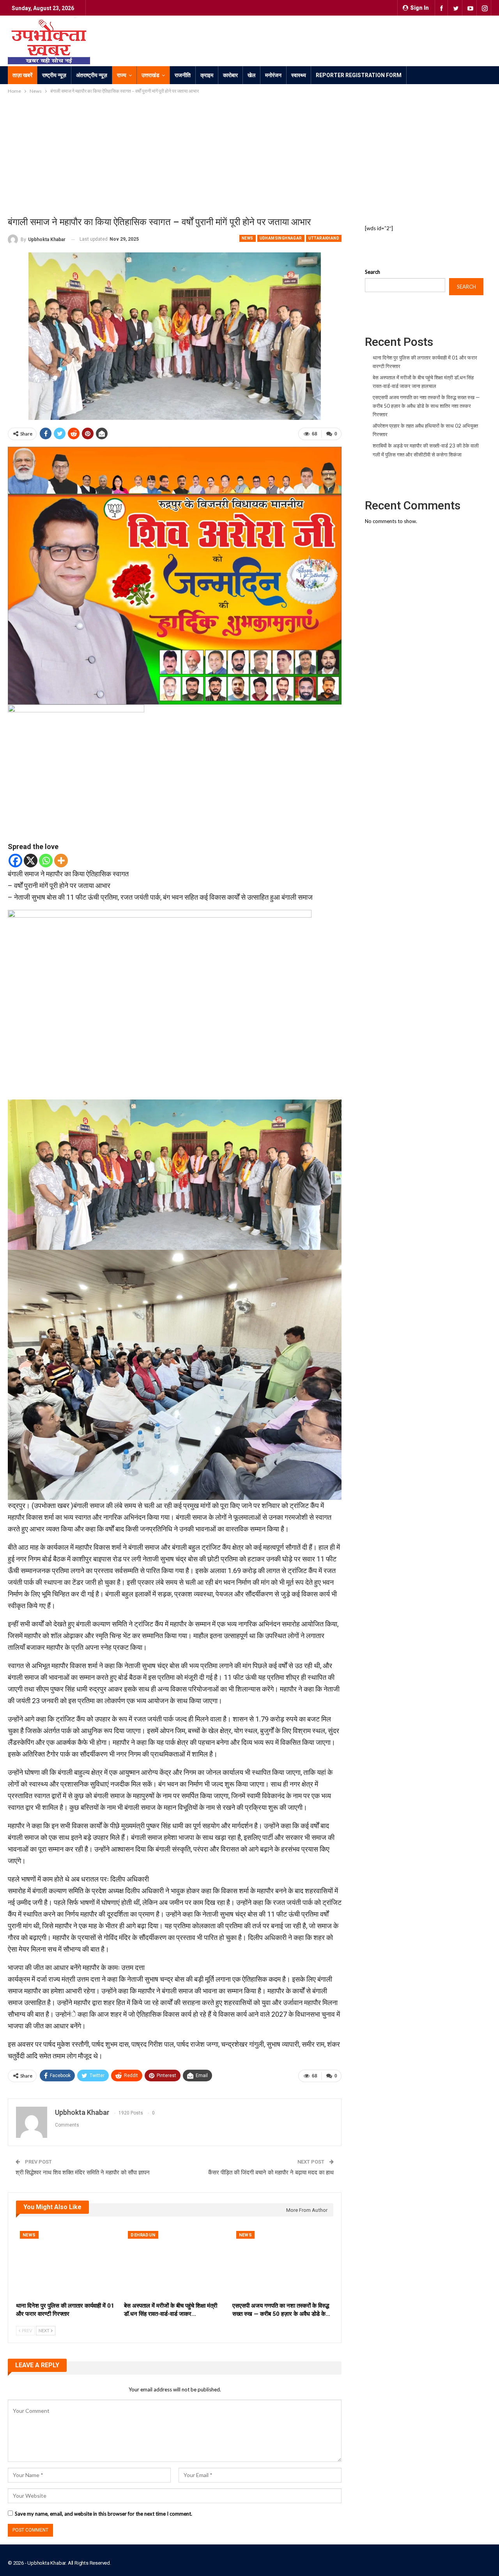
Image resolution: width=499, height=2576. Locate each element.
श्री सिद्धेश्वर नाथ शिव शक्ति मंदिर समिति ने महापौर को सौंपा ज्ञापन (83, 2173)
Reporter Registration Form (359, 75)
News (248, 238)
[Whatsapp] (46, 861)
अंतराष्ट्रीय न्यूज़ (92, 75)
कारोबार (230, 75)
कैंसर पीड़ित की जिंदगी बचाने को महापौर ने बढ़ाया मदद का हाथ (271, 2173)
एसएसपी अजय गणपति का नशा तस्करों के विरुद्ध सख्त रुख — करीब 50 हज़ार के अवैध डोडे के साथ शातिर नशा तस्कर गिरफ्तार (426, 406)
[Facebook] (15, 861)
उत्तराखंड (150, 75)
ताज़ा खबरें (22, 75)
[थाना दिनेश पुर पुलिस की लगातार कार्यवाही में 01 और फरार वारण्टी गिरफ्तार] (66, 2262)
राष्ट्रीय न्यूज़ (54, 75)
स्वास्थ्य (299, 75)
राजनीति (183, 75)
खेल (251, 75)
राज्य (122, 75)
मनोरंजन (273, 75)
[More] (61, 861)
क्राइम (207, 75)
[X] (31, 861)
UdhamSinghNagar (281, 238)
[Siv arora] (175, 575)
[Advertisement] (249, 154)
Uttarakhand (324, 238)
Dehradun (143, 2235)
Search (372, 272)
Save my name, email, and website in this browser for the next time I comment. (104, 2514)
